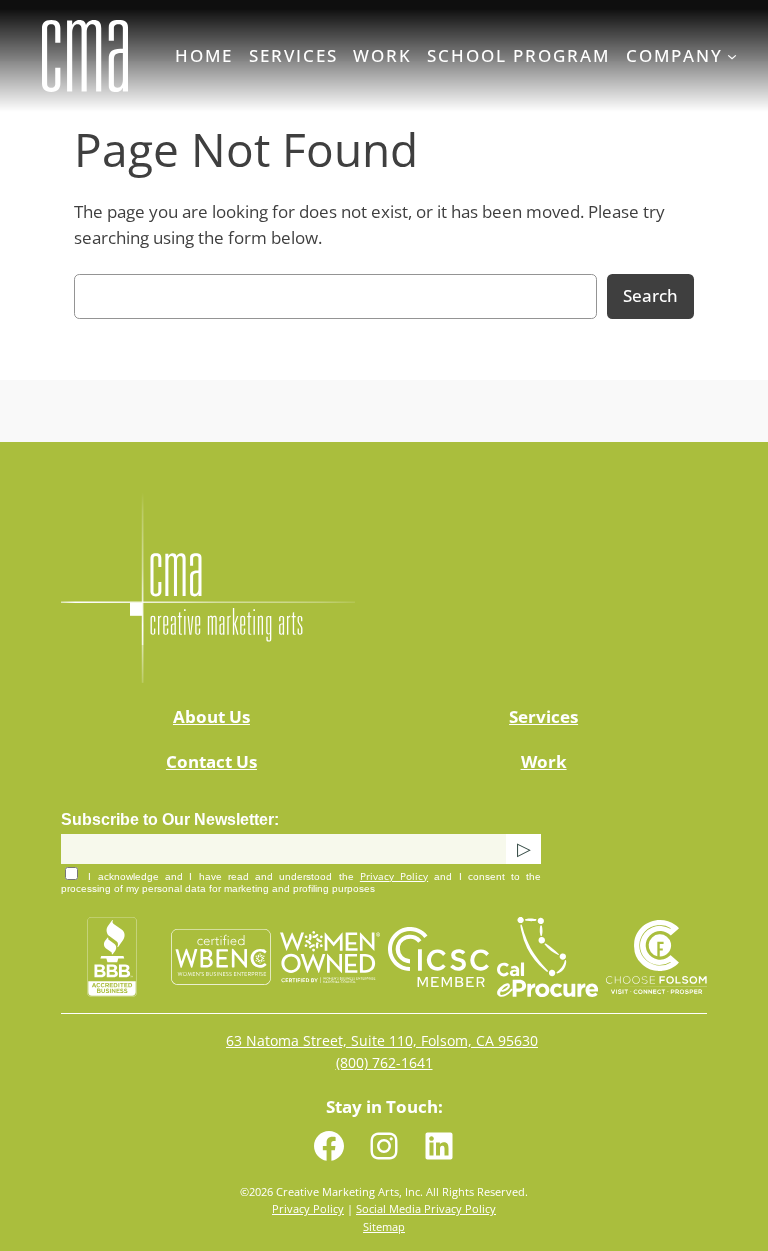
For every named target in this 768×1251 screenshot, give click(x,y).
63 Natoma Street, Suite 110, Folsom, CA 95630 (382, 1040)
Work (544, 761)
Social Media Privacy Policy (426, 1208)
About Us (211, 716)
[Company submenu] (732, 56)
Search (650, 295)
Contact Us (211, 761)
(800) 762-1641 (384, 1062)
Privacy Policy (394, 876)
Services (543, 716)
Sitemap (384, 1226)
